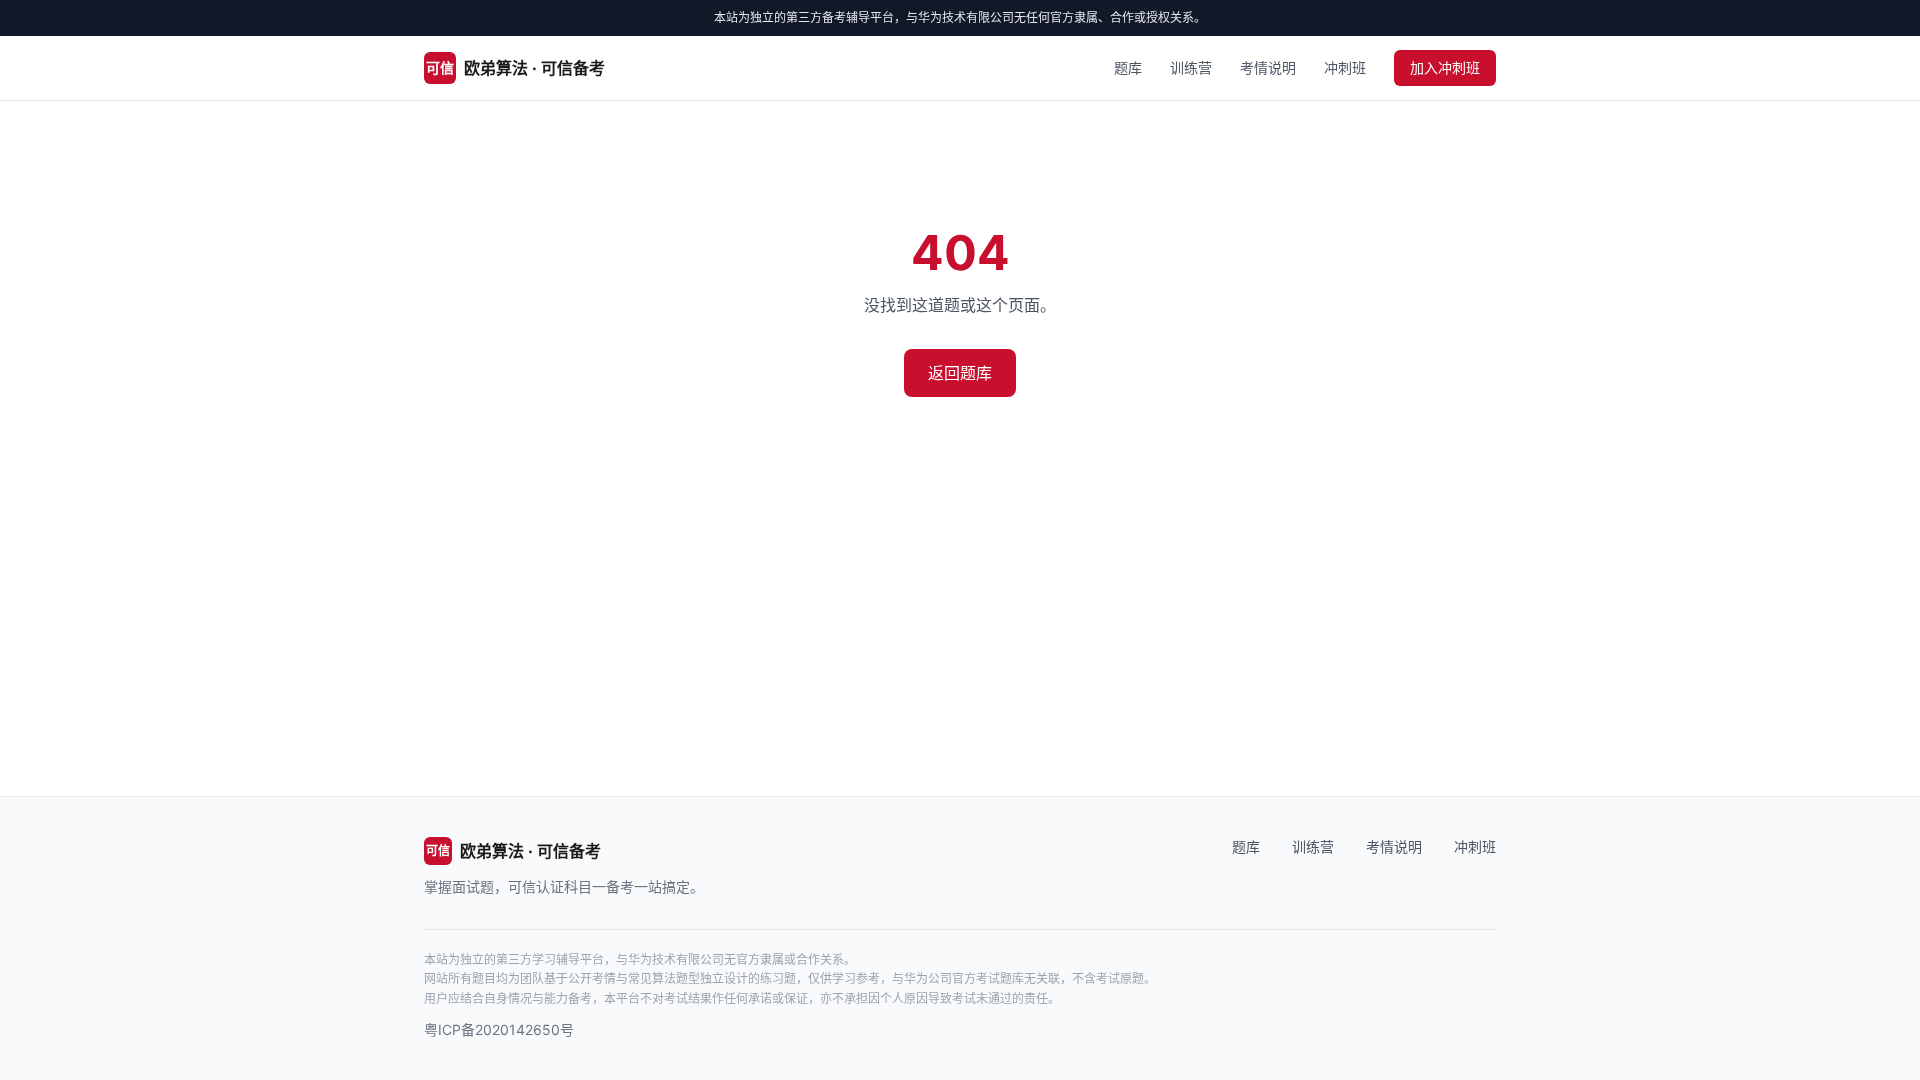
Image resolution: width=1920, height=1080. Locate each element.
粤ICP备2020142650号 (499, 1029)
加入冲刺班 (1445, 67)
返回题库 (960, 373)
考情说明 (1268, 67)
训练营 (1191, 67)
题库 (1128, 67)
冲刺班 (1345, 67)
